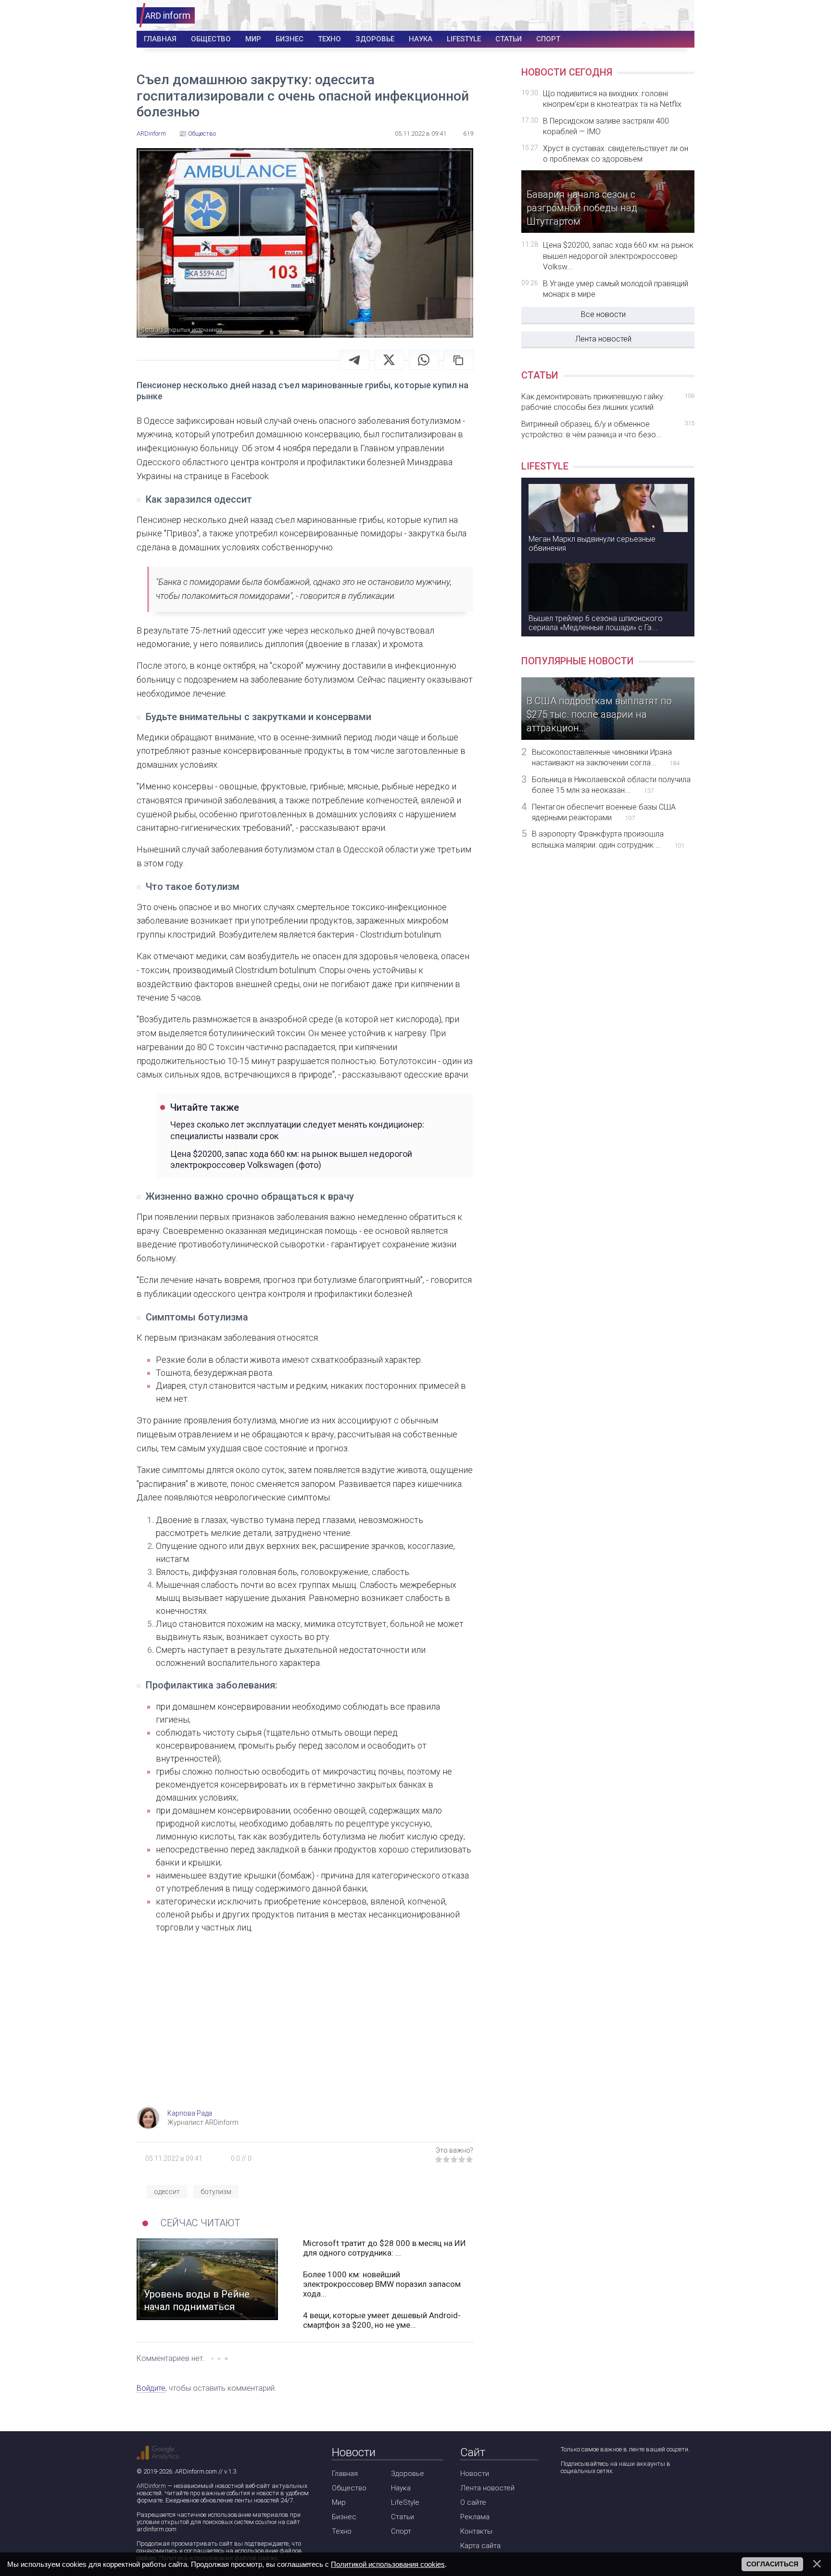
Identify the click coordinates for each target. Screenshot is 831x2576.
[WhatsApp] (424, 360)
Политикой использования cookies (388, 2564)
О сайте (473, 2502)
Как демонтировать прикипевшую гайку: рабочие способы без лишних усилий (608, 402)
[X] (389, 360)
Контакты (476, 2531)
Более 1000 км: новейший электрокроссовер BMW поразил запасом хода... (382, 2284)
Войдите (151, 2388)
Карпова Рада (190, 2113)
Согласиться (772, 2564)
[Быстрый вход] (681, 16)
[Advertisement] (305, 2029)
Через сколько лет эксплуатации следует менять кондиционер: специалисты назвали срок (297, 1130)
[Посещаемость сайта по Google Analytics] (158, 2453)
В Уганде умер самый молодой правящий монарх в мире (616, 289)
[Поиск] (652, 16)
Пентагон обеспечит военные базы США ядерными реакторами (604, 812)
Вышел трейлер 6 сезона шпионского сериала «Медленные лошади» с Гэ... (596, 623)
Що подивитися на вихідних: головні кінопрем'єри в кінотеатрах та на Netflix (612, 99)
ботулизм (216, 2192)
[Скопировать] (458, 360)
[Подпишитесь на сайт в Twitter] (595, 2496)
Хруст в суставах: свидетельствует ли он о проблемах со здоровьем (616, 154)
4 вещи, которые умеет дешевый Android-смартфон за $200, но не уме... (382, 2320)
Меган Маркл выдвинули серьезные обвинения (592, 544)
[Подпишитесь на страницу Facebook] (567, 2496)
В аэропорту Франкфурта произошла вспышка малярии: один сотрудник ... (608, 839)
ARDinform (151, 2486)
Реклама (475, 2517)
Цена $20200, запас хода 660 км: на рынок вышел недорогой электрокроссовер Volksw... (618, 256)
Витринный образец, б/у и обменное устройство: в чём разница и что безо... (608, 429)
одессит (167, 2192)
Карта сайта (480, 2546)
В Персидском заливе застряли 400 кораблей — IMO (606, 126)
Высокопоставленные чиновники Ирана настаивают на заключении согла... (606, 757)
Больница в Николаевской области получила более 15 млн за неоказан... (611, 785)
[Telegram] (354, 360)
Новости (475, 2474)
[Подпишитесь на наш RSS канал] (622, 2496)
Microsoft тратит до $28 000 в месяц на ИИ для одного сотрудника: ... (384, 2248)
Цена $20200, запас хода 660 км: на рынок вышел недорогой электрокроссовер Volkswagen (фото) (291, 1159)
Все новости (603, 314)
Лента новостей (603, 339)
